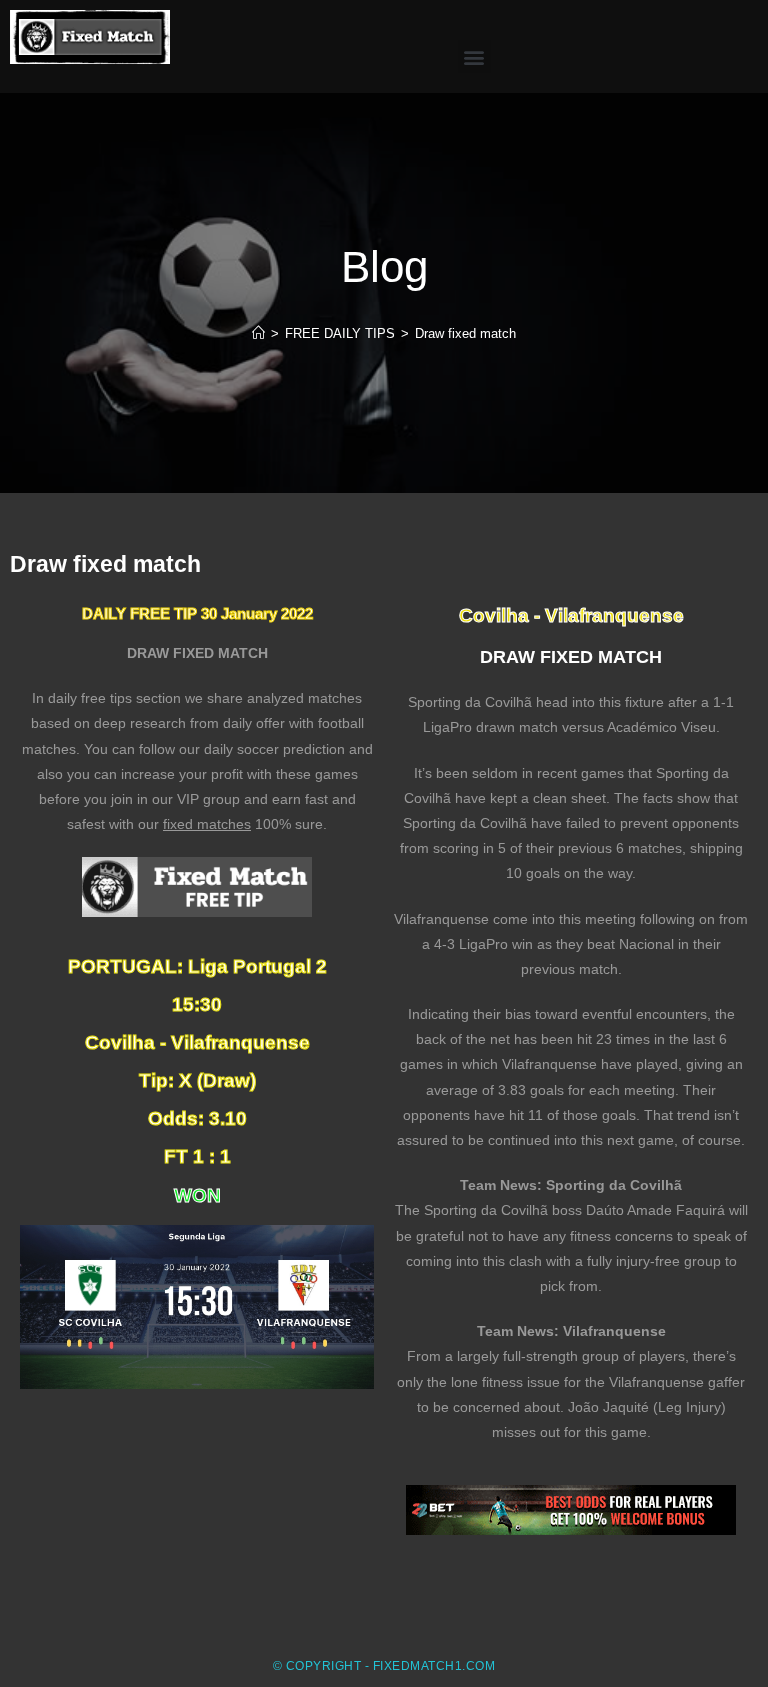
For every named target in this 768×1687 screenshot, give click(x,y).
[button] (474, 56)
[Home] (258, 333)
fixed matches (207, 824)
